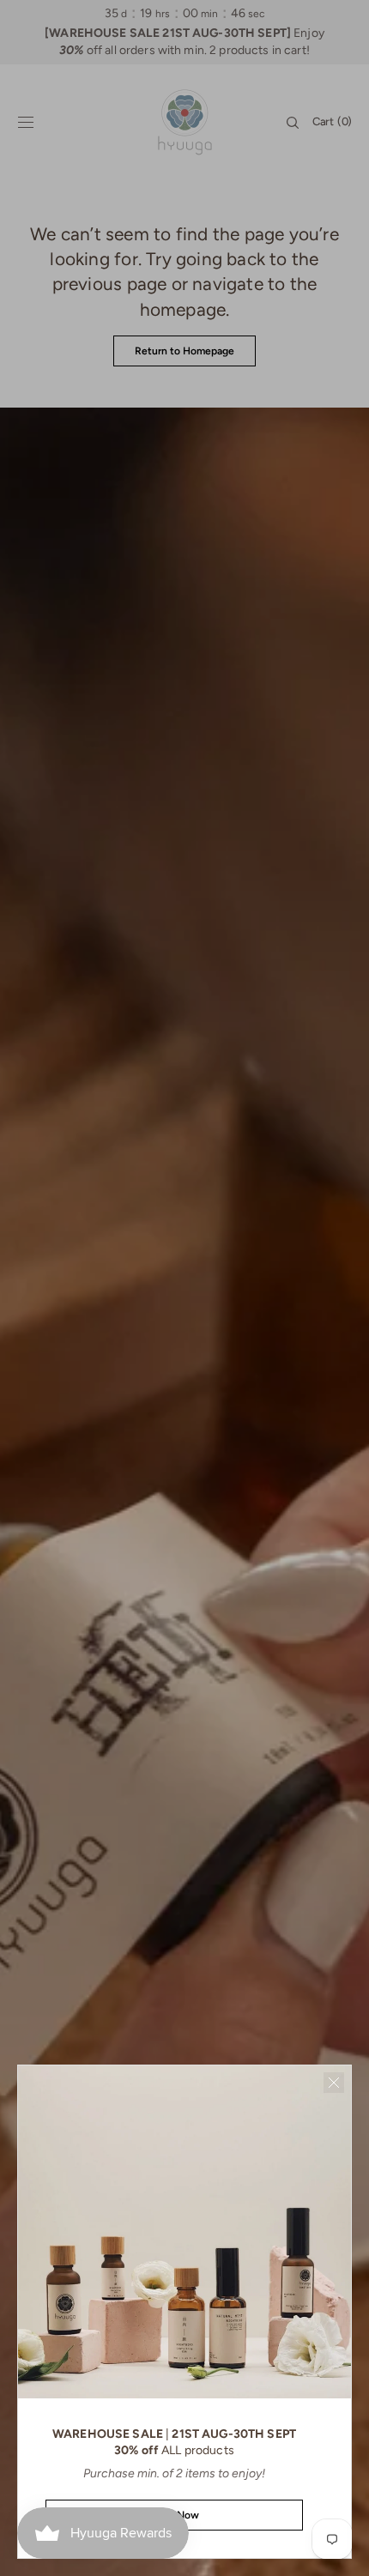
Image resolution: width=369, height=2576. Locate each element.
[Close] (334, 2083)
